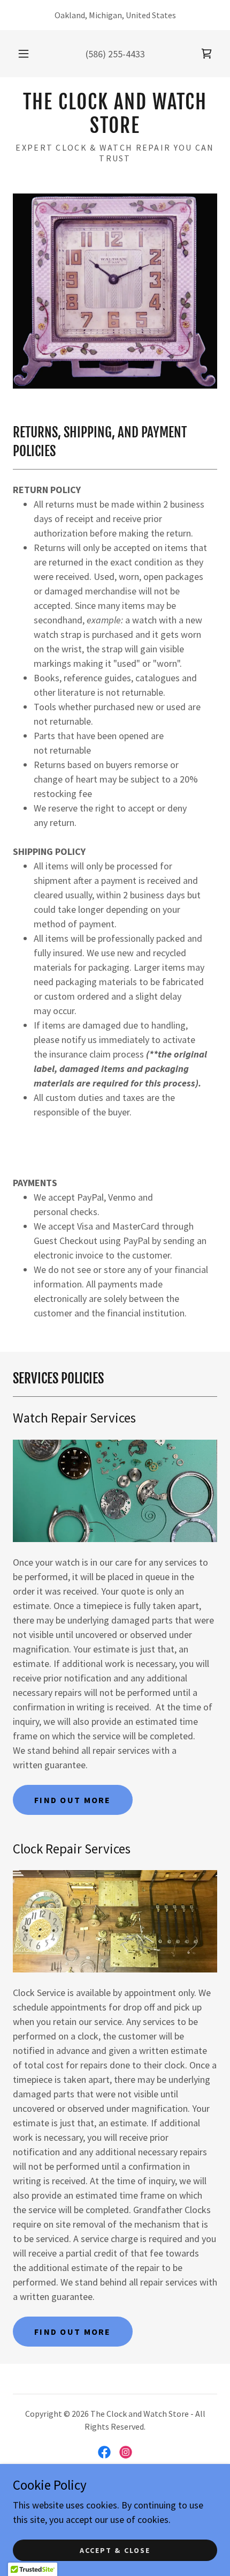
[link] (206, 54)
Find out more (73, 1800)
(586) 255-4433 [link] (115, 54)
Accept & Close (115, 2550)
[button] (24, 54)
